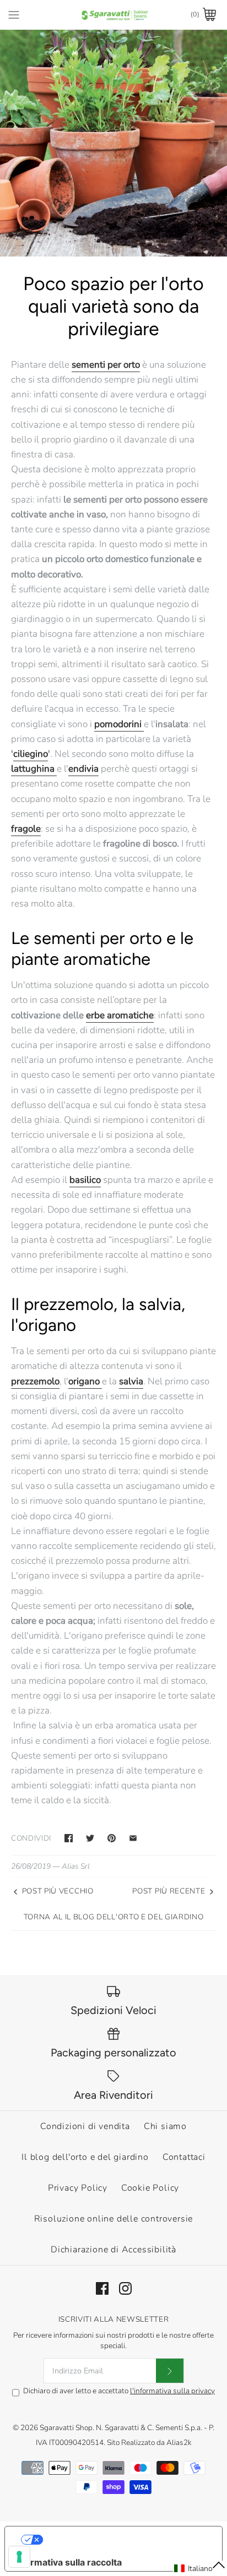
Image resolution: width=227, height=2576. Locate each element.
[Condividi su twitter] (90, 1838)
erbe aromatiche (120, 1015)
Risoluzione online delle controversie (114, 2219)
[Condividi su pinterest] (112, 1838)
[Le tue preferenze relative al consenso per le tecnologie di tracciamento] (19, 2557)
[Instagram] (125, 2288)
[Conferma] (170, 2371)
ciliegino (31, 754)
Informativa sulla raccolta (68, 2562)
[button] (200, 2568)
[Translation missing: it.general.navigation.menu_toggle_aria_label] (14, 14)
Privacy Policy (78, 2188)
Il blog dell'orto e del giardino (85, 2157)
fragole (26, 829)
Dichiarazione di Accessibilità (113, 2250)
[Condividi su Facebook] (69, 1838)
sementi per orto (106, 365)
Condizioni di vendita (85, 2126)
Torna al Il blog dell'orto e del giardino (114, 1917)
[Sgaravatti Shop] (114, 15)
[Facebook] (102, 2288)
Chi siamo (165, 2126)
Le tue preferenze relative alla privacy (125, 2540)
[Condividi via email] (133, 1838)
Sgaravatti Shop (66, 2428)
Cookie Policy (150, 2188)
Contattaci (184, 2157)
